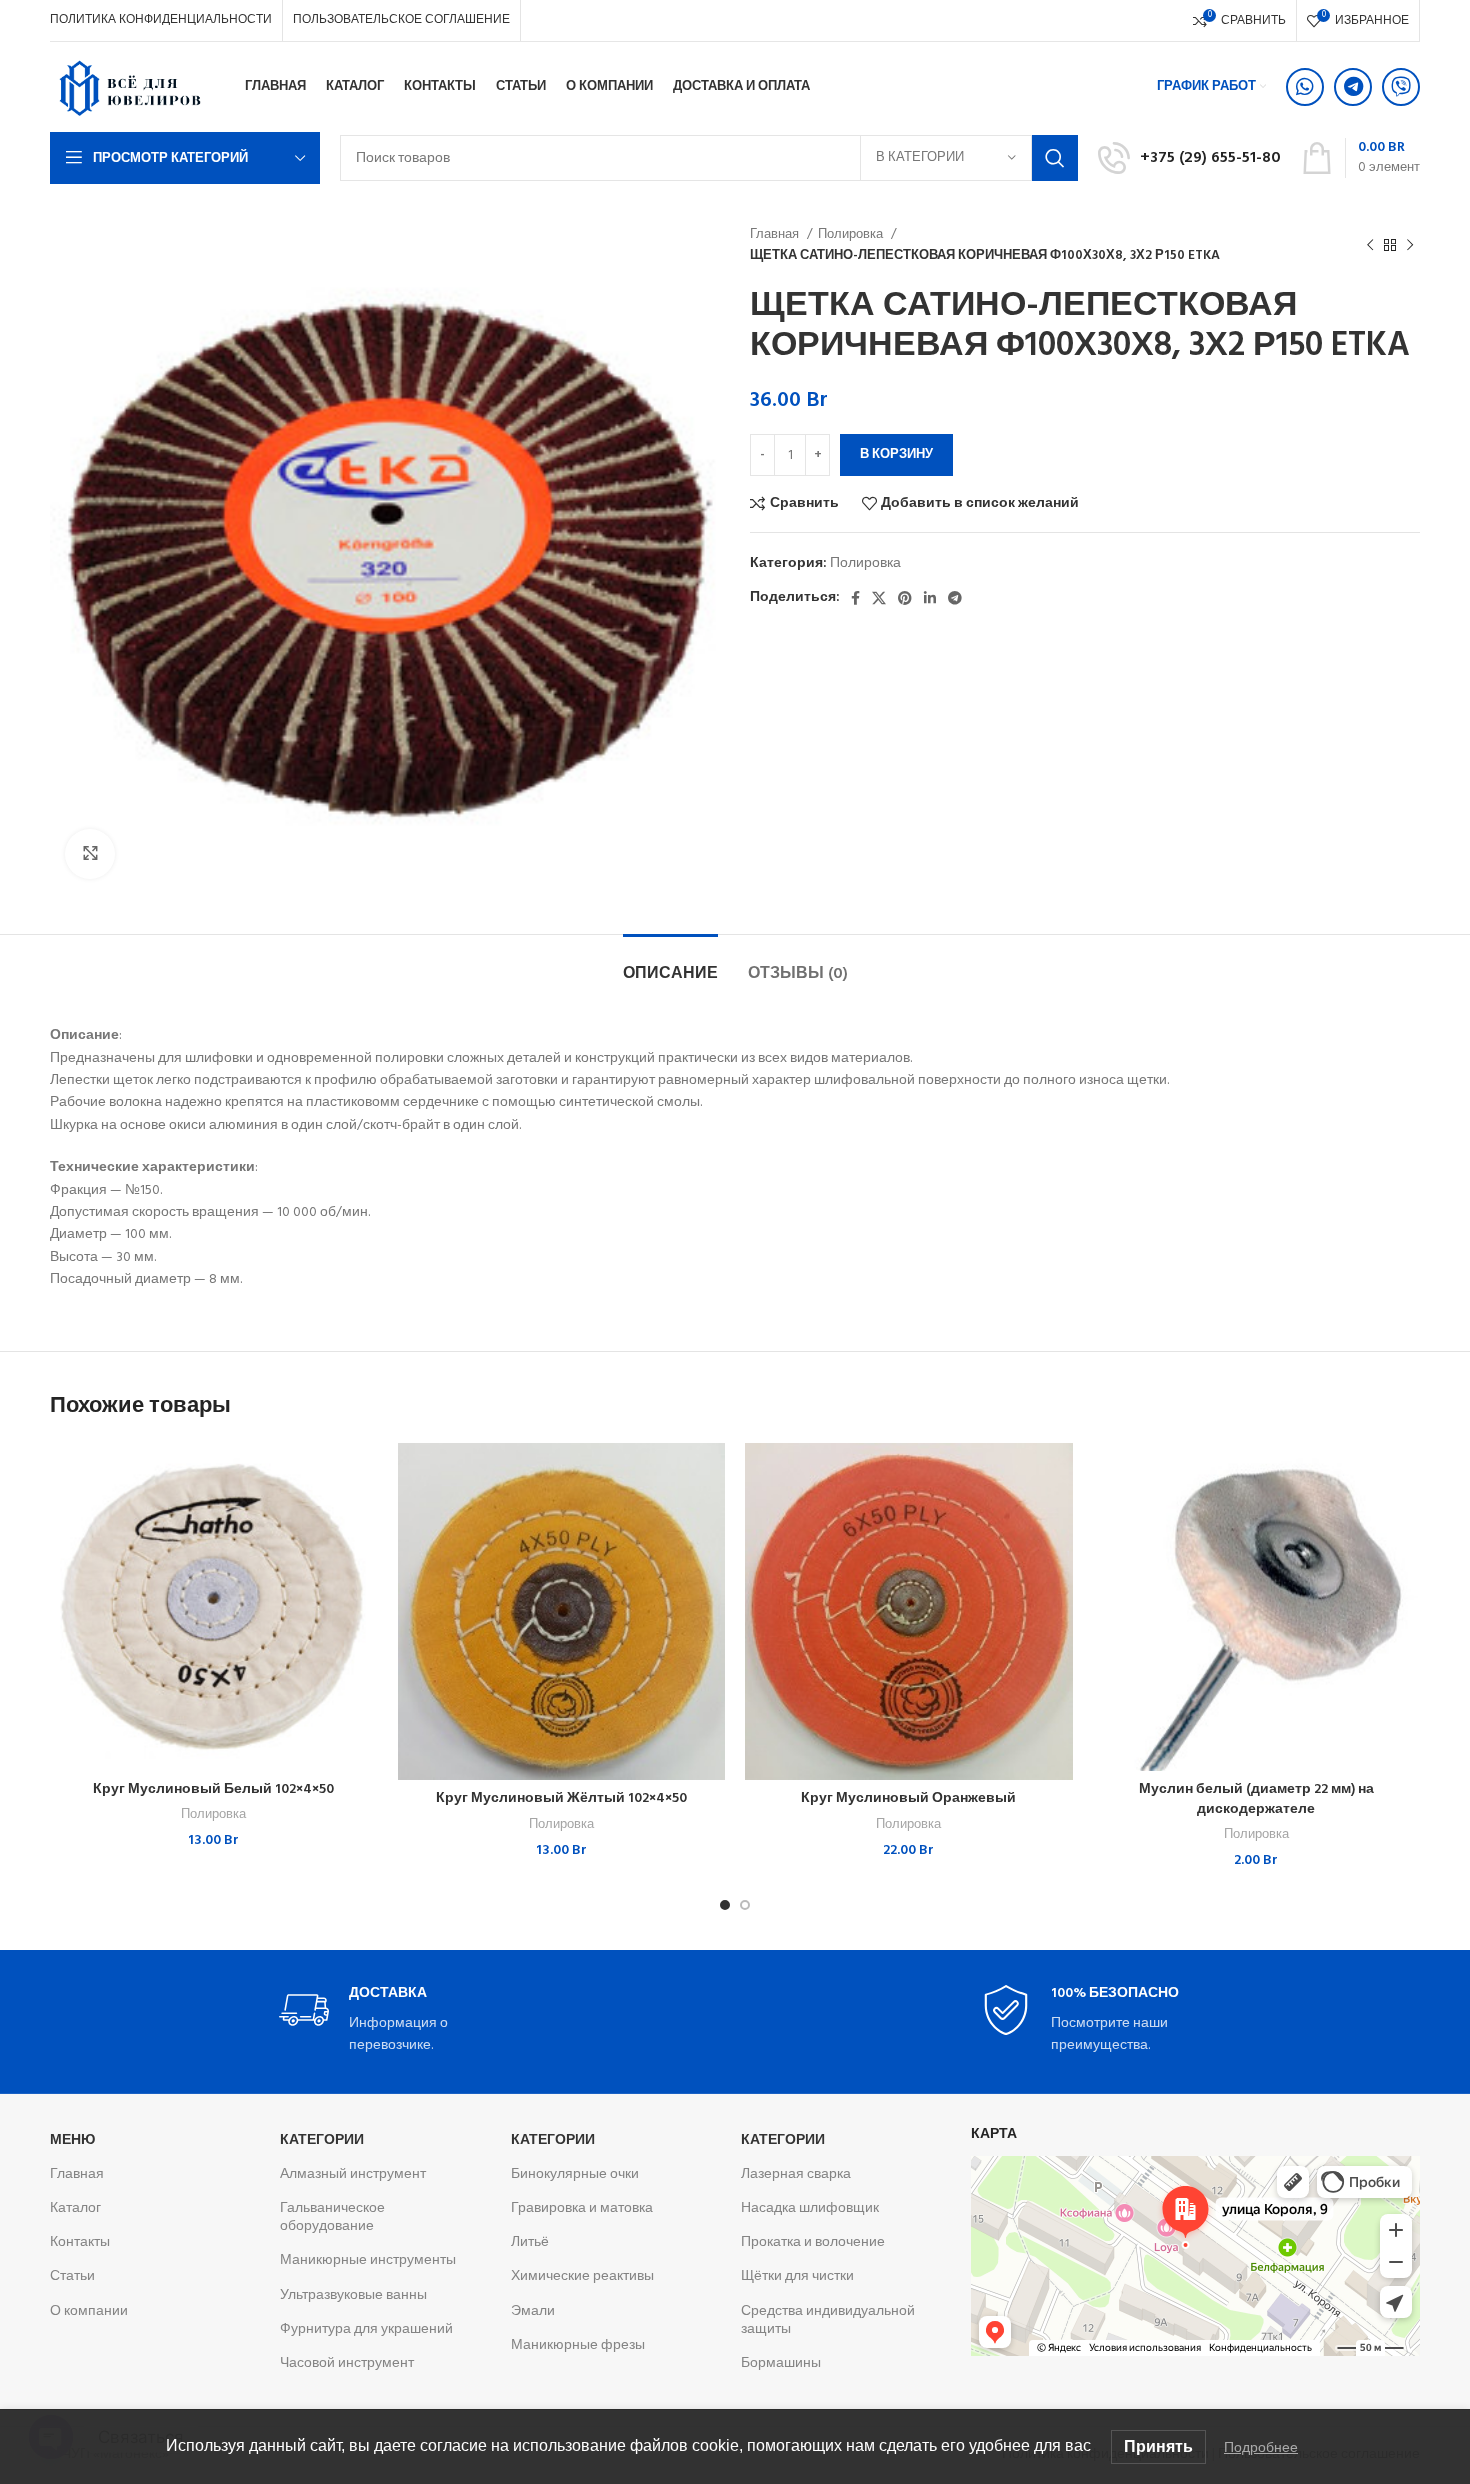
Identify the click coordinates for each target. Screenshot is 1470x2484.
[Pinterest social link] (905, 598)
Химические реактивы (582, 2276)
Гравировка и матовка (582, 2208)
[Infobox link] (1189, 158)
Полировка (852, 234)
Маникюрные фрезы (578, 2345)
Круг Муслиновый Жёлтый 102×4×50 (561, 1798)
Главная (776, 234)
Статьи (72, 2276)
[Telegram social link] (955, 598)
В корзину (896, 454)
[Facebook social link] (855, 598)
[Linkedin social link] (930, 598)
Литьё (530, 2242)
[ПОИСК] (1055, 158)
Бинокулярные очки (575, 2174)
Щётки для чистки (797, 2276)
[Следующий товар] (1410, 245)
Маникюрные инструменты (368, 2260)
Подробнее (1261, 2447)
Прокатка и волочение (813, 2242)
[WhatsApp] (1305, 87)
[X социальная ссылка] (879, 598)
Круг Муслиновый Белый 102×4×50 (213, 1789)
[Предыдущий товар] (1370, 245)
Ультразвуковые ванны (353, 2295)
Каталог (75, 2208)
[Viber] (1401, 87)
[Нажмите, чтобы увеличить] (90, 854)
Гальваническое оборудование (332, 2217)
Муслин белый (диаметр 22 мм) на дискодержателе (1256, 1799)
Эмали (533, 2311)
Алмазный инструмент (353, 2174)
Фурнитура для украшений (366, 2329)
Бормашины (781, 2363)
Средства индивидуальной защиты (828, 2320)
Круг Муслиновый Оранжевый (908, 1798)
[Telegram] (1353, 87)
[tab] (670, 964)
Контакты (80, 2242)
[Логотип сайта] (130, 87)
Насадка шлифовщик (810, 2208)
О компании (89, 2311)
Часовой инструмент (347, 2363)
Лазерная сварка (796, 2174)
